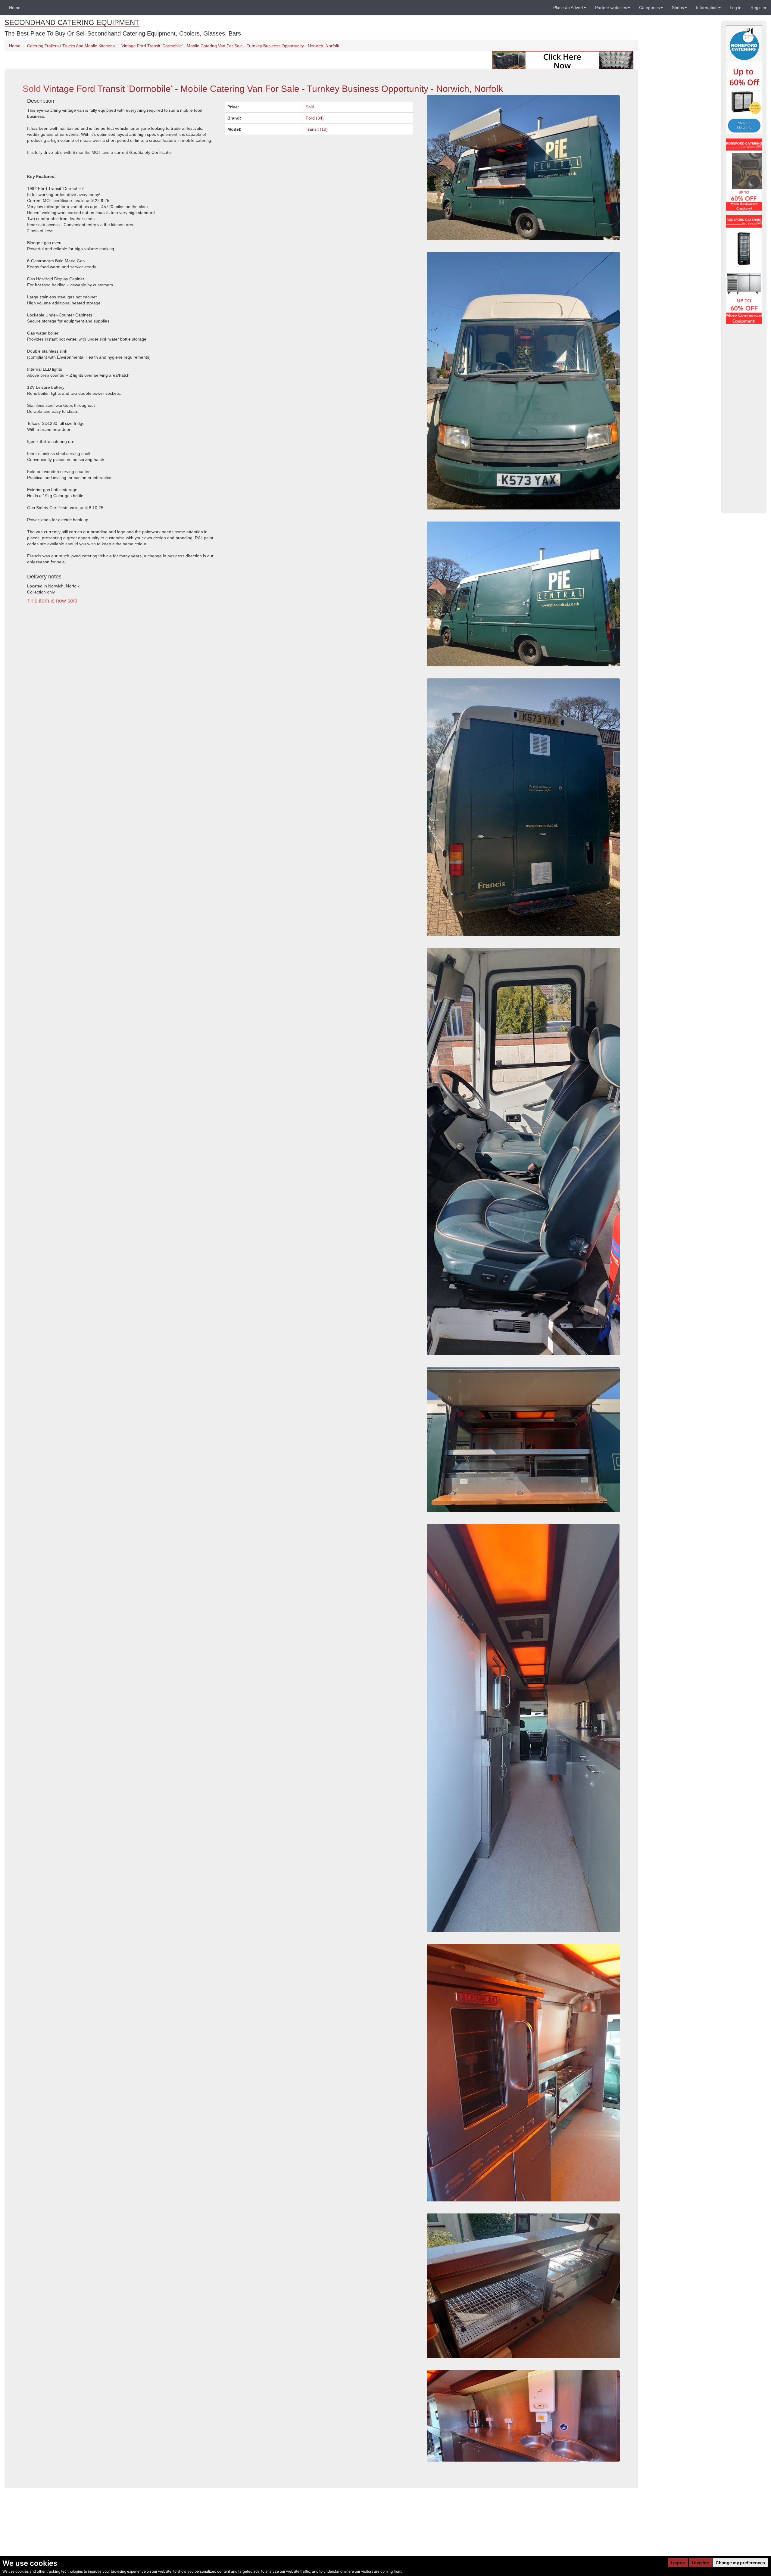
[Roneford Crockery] (744, 175)
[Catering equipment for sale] (563, 60)
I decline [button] (700, 2563)
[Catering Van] (523, 2073)
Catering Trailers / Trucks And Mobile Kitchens (71, 46)
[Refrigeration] (744, 269)
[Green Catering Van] (523, 381)
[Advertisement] (203, 664)
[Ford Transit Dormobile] (523, 594)
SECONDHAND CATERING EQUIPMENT (72, 22)
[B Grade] (744, 80)
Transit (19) (317, 129)
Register (759, 8)
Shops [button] (678, 8)
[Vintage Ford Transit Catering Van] (523, 807)
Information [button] (707, 8)
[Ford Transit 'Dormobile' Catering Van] (523, 1440)
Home (15, 8)
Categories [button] (649, 8)
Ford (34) (315, 118)
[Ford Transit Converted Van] (523, 1152)
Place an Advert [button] (568, 8)
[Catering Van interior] (523, 2416)
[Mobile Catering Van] (523, 1728)
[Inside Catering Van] (523, 2286)
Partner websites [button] (611, 8)
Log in (736, 8)
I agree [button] (678, 2563)
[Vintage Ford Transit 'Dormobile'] (523, 168)
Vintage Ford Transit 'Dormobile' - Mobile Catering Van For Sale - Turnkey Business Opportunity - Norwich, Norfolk (230, 46)
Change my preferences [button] (740, 2563)
